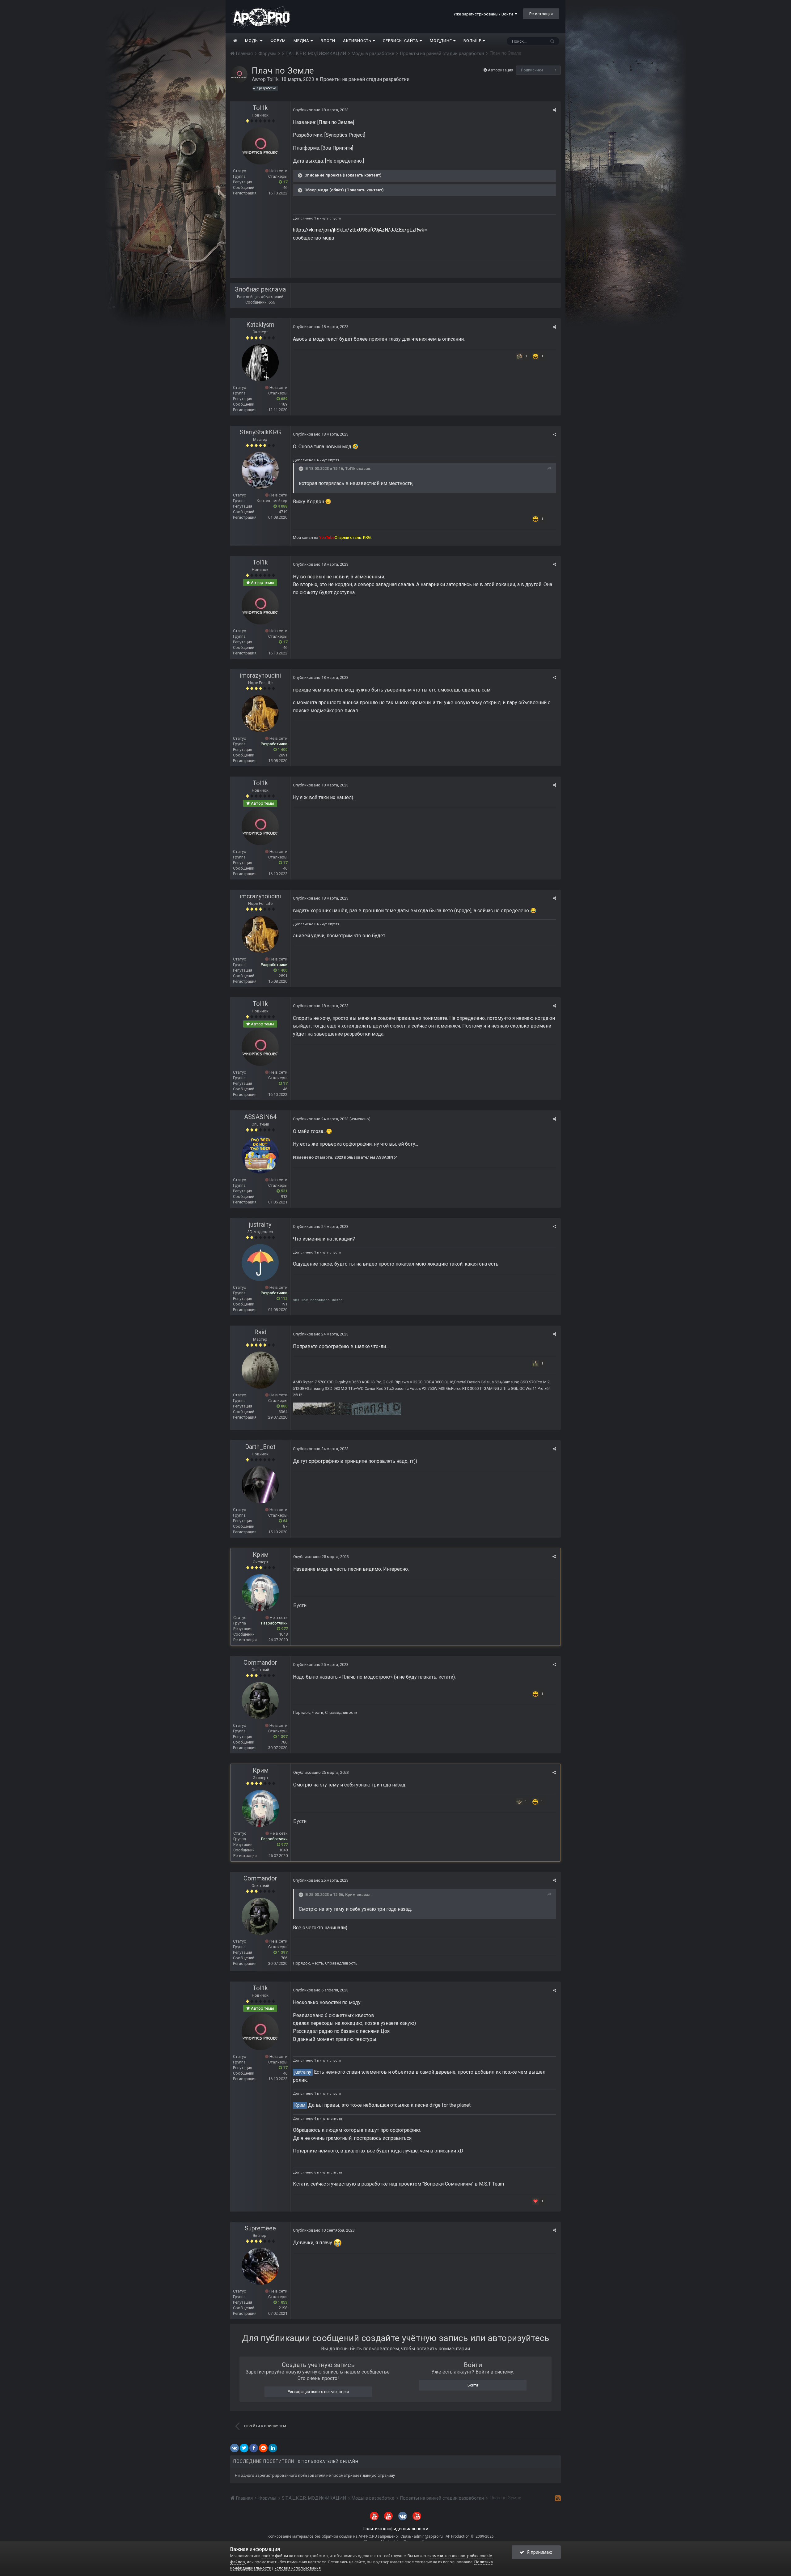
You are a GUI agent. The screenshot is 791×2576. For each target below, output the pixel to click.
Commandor (260, 1663)
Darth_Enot (260, 1447)
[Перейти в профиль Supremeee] (260, 2266)
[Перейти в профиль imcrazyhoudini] (260, 713)
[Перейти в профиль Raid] (260, 1370)
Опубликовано (321, 110)
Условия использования (297, 2568)
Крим (261, 1555)
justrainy (260, 1224)
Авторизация (501, 70)
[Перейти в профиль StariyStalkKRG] (260, 470)
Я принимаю (538, 2552)
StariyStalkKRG (260, 432)
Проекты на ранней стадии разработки (365, 79)
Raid (260, 1332)
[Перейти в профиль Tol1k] (239, 75)
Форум (278, 41)
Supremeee (260, 2228)
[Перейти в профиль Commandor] (260, 1701)
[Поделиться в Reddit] (263, 2448)
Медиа (302, 41)
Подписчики (532, 70)
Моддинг (442, 41)
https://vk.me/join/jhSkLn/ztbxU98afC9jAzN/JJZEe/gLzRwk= (360, 230)
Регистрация (541, 14)
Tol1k (273, 79)
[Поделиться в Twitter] (244, 2448)
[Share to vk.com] (235, 2448)
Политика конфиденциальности (395, 2529)
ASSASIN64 (260, 1117)
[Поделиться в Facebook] (254, 2448)
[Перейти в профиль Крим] (260, 1593)
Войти (473, 2385)
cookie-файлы (275, 2556)
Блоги (328, 41)
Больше (472, 41)
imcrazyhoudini (260, 675)
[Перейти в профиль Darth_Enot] (260, 1485)
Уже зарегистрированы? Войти (484, 14)
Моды (253, 41)
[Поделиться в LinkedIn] (273, 2448)
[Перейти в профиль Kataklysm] (260, 363)
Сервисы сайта (401, 41)
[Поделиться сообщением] (554, 110)
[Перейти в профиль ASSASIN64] (260, 1155)
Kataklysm (260, 325)
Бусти (300, 1605)
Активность (358, 41)
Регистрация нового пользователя (318, 2392)
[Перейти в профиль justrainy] (260, 1262)
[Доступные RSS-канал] (558, 2498)
